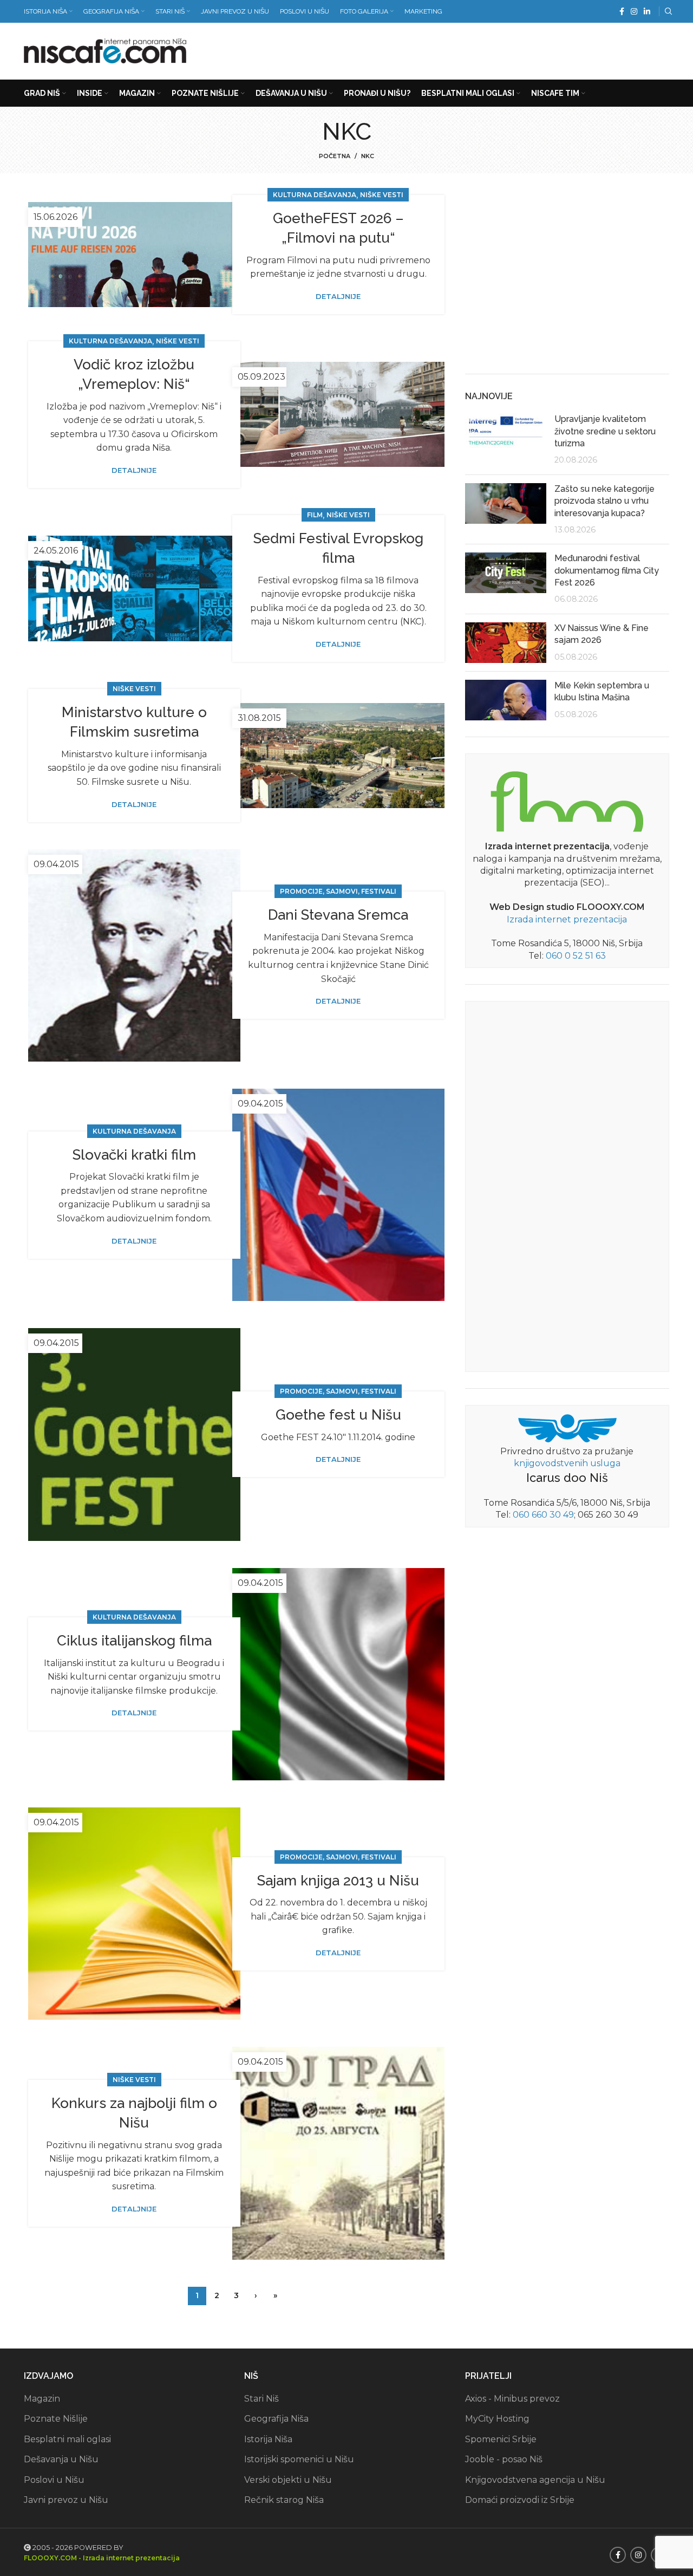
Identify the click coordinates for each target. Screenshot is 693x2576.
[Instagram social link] (634, 11)
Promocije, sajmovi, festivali (338, 891)
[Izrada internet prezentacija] (567, 799)
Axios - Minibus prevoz (512, 2399)
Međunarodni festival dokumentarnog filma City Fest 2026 (607, 570)
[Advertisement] (472, 49)
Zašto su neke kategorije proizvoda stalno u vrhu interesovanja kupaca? (604, 501)
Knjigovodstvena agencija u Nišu (535, 2480)
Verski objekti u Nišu (288, 2480)
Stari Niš (261, 2399)
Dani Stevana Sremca (338, 915)
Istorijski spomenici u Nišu (299, 2459)
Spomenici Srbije (501, 2439)
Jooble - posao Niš (504, 2459)
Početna (335, 156)
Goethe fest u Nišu (338, 1415)
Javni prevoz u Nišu (66, 2500)
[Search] (667, 11)
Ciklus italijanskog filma (134, 1641)
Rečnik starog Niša (284, 2500)
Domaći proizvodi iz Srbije (520, 2500)
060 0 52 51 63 (576, 956)
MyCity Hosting (497, 2419)
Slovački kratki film (134, 1155)
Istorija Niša (268, 2439)
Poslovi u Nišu (54, 2480)
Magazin (42, 2399)
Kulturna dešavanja (315, 195)
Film (315, 515)
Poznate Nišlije (56, 2419)
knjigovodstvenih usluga (567, 1463)
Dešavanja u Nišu (61, 2459)
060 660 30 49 (543, 1515)
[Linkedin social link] (647, 11)
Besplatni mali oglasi (67, 2439)
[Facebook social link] (622, 11)
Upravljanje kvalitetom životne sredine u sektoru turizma (605, 431)
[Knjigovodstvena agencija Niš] (567, 1427)
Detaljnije (338, 297)
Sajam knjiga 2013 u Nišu (338, 1881)
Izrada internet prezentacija (567, 919)
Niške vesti (382, 195)
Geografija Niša (276, 2419)
